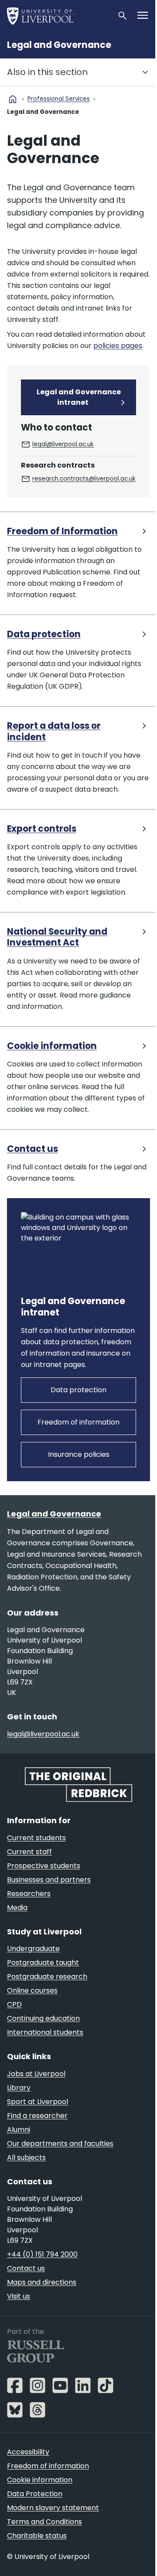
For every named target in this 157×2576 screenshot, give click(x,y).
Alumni (19, 2130)
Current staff (29, 1852)
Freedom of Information (62, 531)
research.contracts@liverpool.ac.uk (84, 479)
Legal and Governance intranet (79, 397)
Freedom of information (78, 1422)
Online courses (32, 1990)
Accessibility (28, 2452)
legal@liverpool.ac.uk (63, 444)
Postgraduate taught (43, 1963)
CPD (14, 2004)
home (13, 99)
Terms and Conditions (44, 2522)
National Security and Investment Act (57, 938)
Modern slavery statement (53, 2508)
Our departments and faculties (60, 2144)
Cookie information (52, 1046)
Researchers (29, 1894)
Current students (36, 1838)
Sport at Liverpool (38, 2102)
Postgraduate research (47, 1976)
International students (45, 2032)
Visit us (19, 2296)
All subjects (26, 2157)
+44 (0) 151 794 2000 (42, 2254)
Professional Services (59, 99)
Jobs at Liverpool (36, 2074)
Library (19, 2088)
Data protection (44, 634)
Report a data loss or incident (54, 732)
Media (17, 1908)
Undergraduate (33, 1949)
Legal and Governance (59, 45)
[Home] (58, 16)
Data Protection (35, 2494)
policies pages (118, 346)
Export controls (42, 829)
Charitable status (37, 2536)
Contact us (32, 1149)
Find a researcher (37, 2116)
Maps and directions (42, 2282)
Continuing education (43, 2018)
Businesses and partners (49, 1880)
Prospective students (44, 1866)
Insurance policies (79, 1454)
